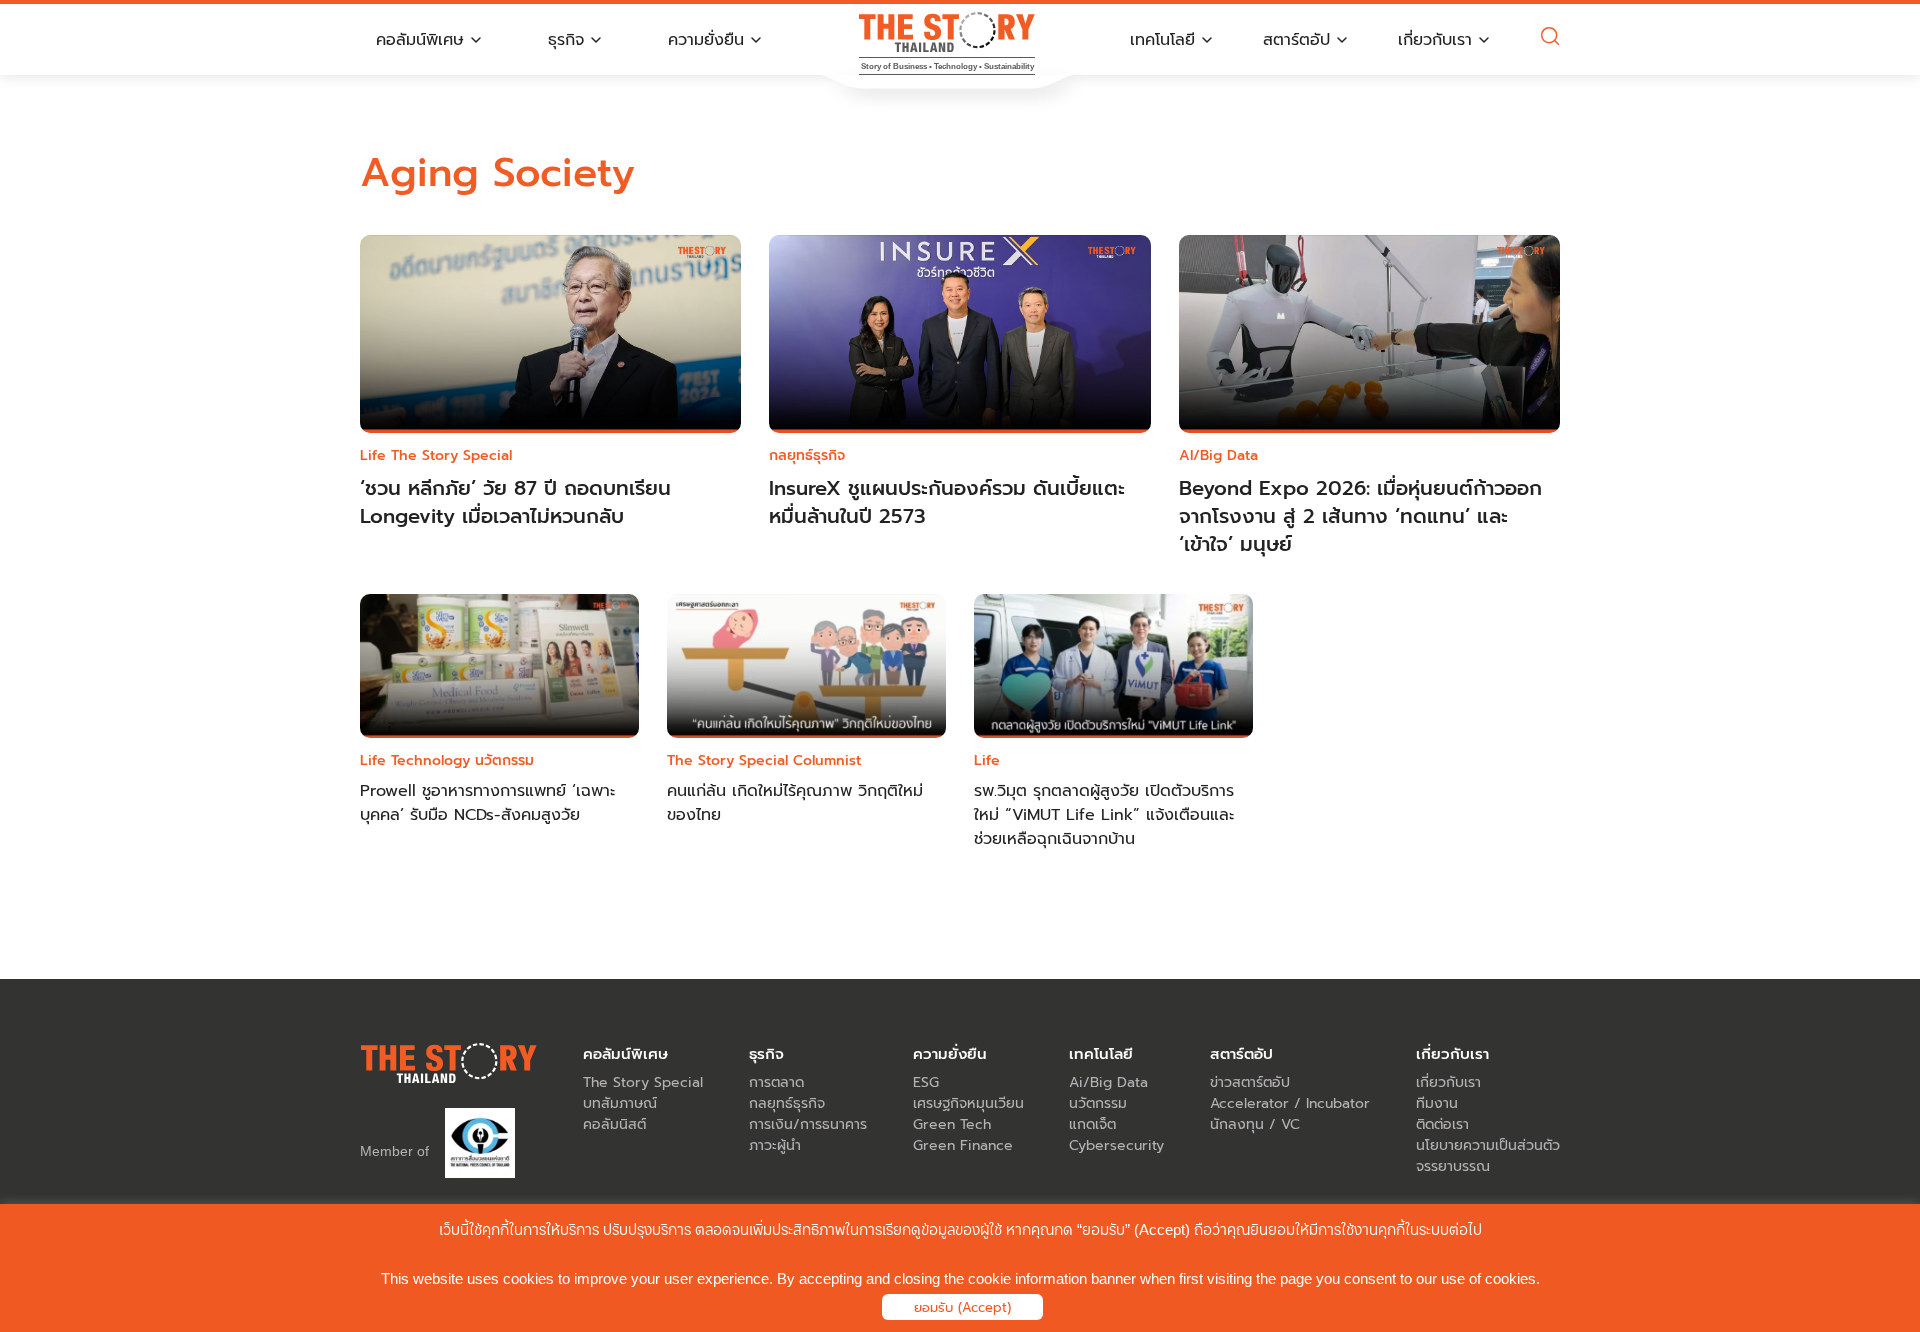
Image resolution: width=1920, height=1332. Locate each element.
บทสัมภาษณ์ (620, 1103)
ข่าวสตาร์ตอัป (1250, 1082)
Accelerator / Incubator (1290, 1103)
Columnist (827, 760)
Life (373, 455)
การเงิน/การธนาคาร (808, 1124)
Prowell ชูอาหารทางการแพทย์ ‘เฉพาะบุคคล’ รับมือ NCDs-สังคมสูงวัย (487, 803)
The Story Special (451, 455)
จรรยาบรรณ (1453, 1166)
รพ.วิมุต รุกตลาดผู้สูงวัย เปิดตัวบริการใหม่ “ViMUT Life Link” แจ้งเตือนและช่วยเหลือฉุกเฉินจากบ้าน (1104, 815)
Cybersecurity (1116, 1145)
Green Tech (952, 1124)
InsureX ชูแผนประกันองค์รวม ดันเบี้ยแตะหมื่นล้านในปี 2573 (947, 502)
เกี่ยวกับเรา (1448, 1082)
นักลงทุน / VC (1255, 1124)
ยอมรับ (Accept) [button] (962, 1307)
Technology (430, 760)
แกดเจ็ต (1092, 1124)
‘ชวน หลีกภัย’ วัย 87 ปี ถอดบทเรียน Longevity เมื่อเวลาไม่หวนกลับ (515, 502)
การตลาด (776, 1082)
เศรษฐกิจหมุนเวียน (968, 1103)
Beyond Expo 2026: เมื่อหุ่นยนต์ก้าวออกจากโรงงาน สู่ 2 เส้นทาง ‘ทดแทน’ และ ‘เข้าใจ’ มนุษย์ (1360, 516)
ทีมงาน (1437, 1103)
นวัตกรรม (504, 760)
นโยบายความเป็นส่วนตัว (1488, 1145)
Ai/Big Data (1108, 1082)
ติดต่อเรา (1442, 1124)
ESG (926, 1082)
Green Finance (963, 1145)
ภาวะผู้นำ (775, 1145)
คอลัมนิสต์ (614, 1124)
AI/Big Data (1218, 455)
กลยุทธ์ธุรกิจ (807, 455)
